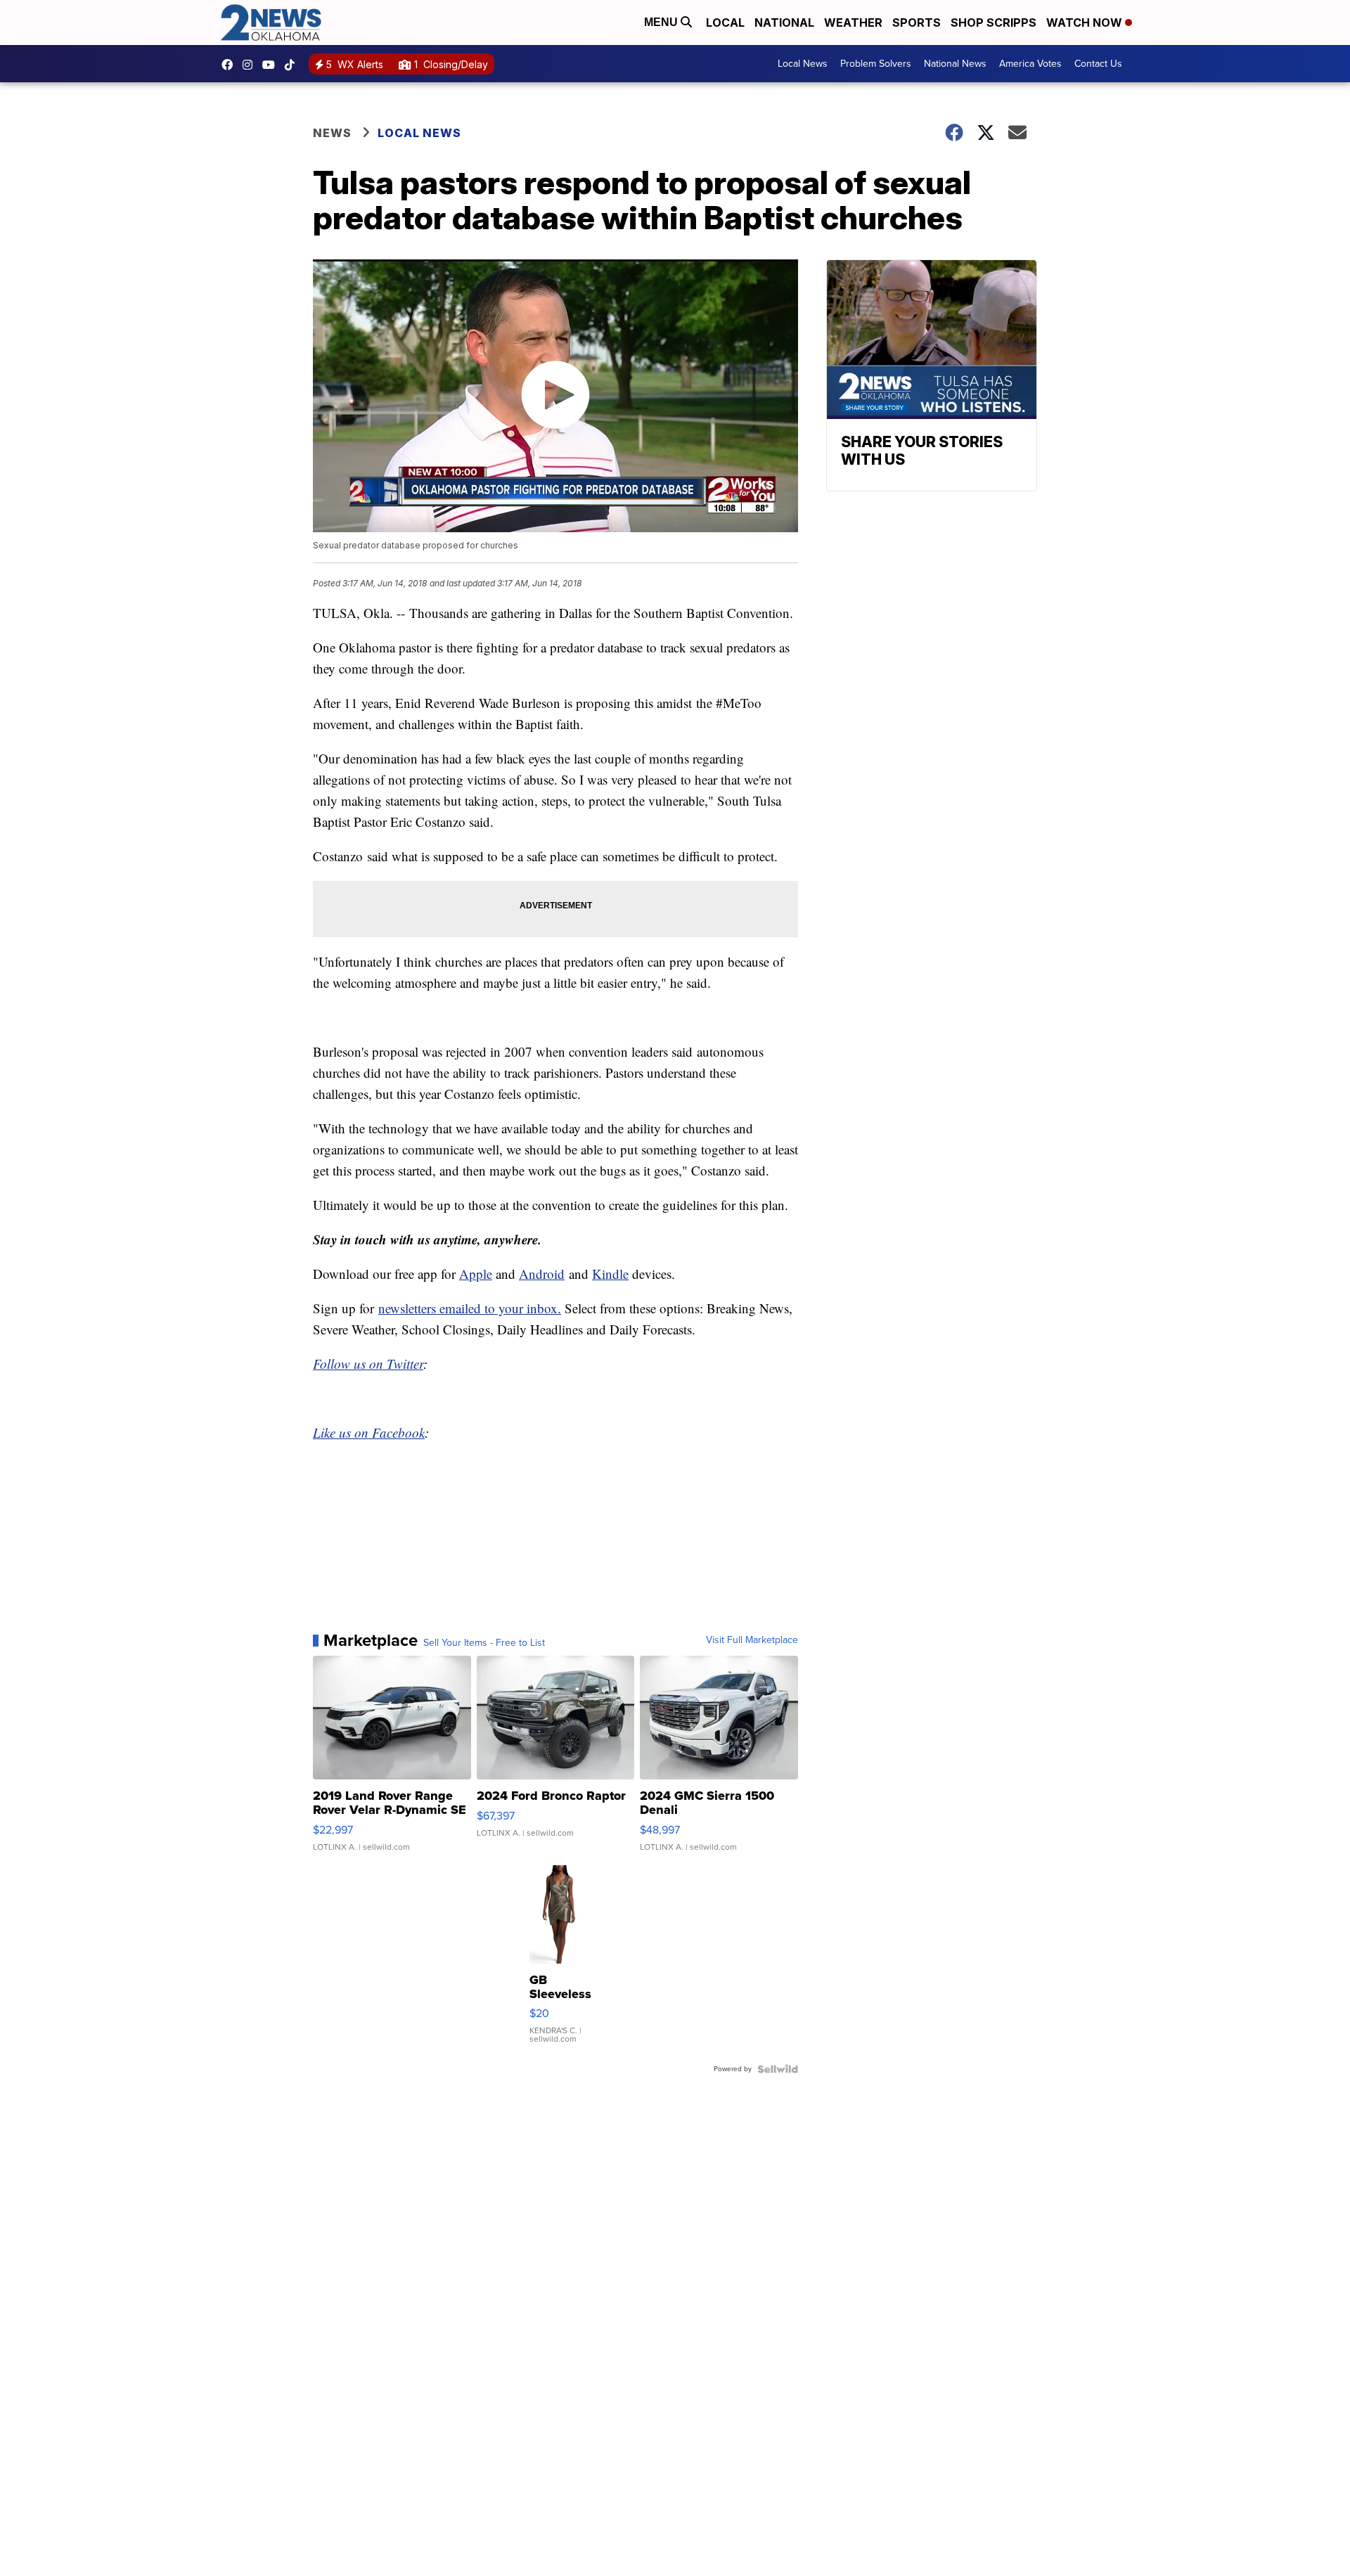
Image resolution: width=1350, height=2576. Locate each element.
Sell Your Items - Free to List (484, 1643)
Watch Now (1086, 22)
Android (542, 1274)
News (332, 133)
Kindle (610, 1274)
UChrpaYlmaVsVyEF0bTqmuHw (272, 65)
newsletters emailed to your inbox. (470, 1308)
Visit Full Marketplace (752, 1640)
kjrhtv (231, 65)
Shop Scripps (994, 22)
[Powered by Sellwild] (778, 2069)
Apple (476, 1274)
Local (725, 22)
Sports (917, 22)
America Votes (1030, 64)
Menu (662, 22)
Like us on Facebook (369, 1432)
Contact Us (1098, 64)
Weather (853, 22)
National (784, 22)
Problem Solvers (876, 64)
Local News (803, 64)
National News (955, 64)
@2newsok (293, 65)
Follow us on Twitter (368, 1364)
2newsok (251, 65)
